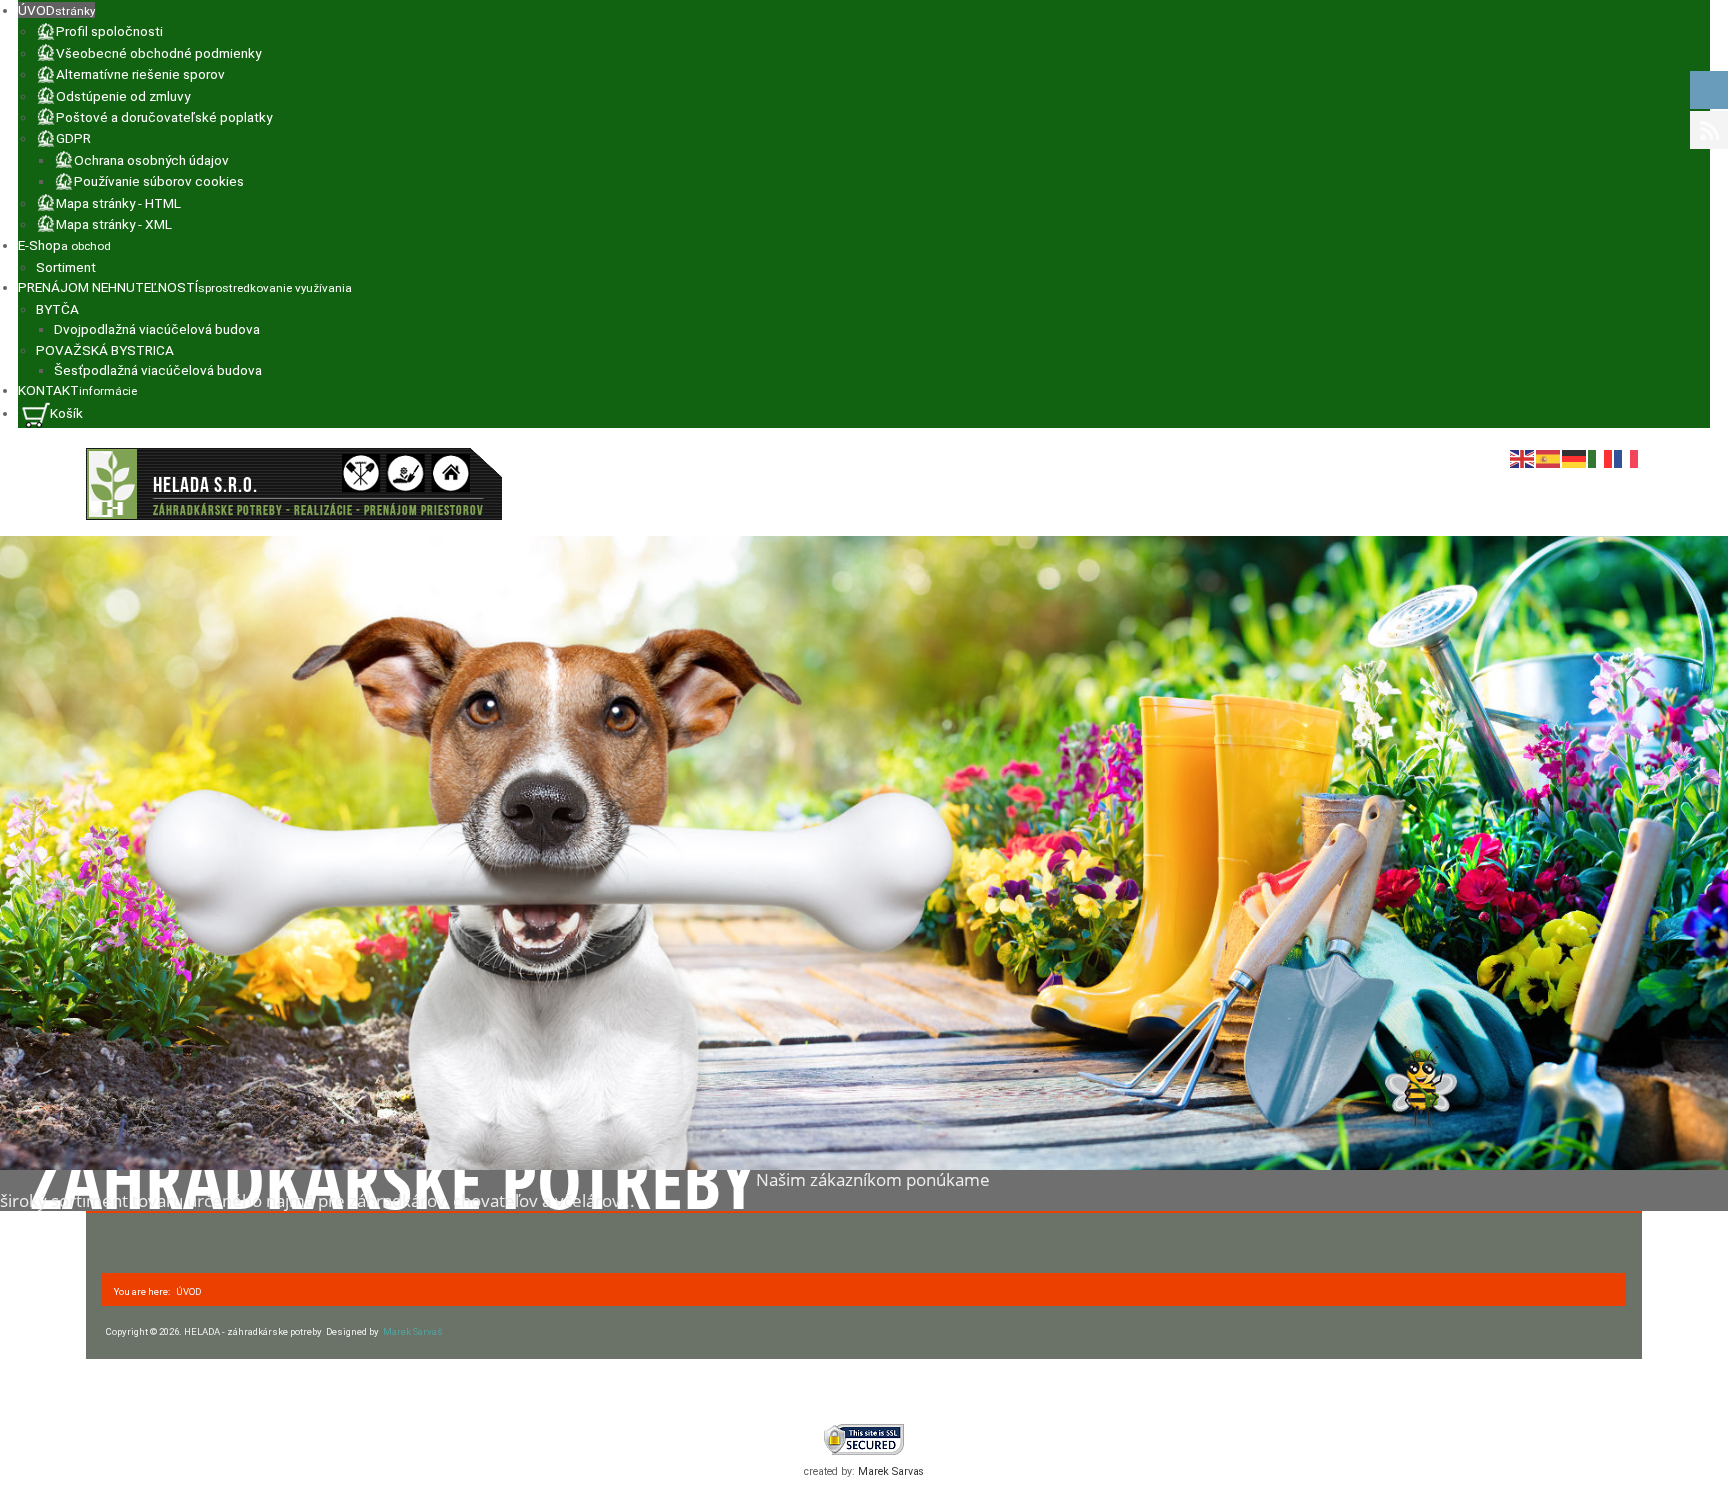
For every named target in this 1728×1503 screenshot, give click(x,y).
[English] (1523, 458)
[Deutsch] (1575, 458)
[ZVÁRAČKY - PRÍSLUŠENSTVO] (294, 484)
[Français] (1627, 458)
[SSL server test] (864, 1439)
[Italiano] (1601, 458)
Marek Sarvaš (421, 1331)
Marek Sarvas (891, 1471)
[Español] (1549, 458)
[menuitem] (56, 10)
